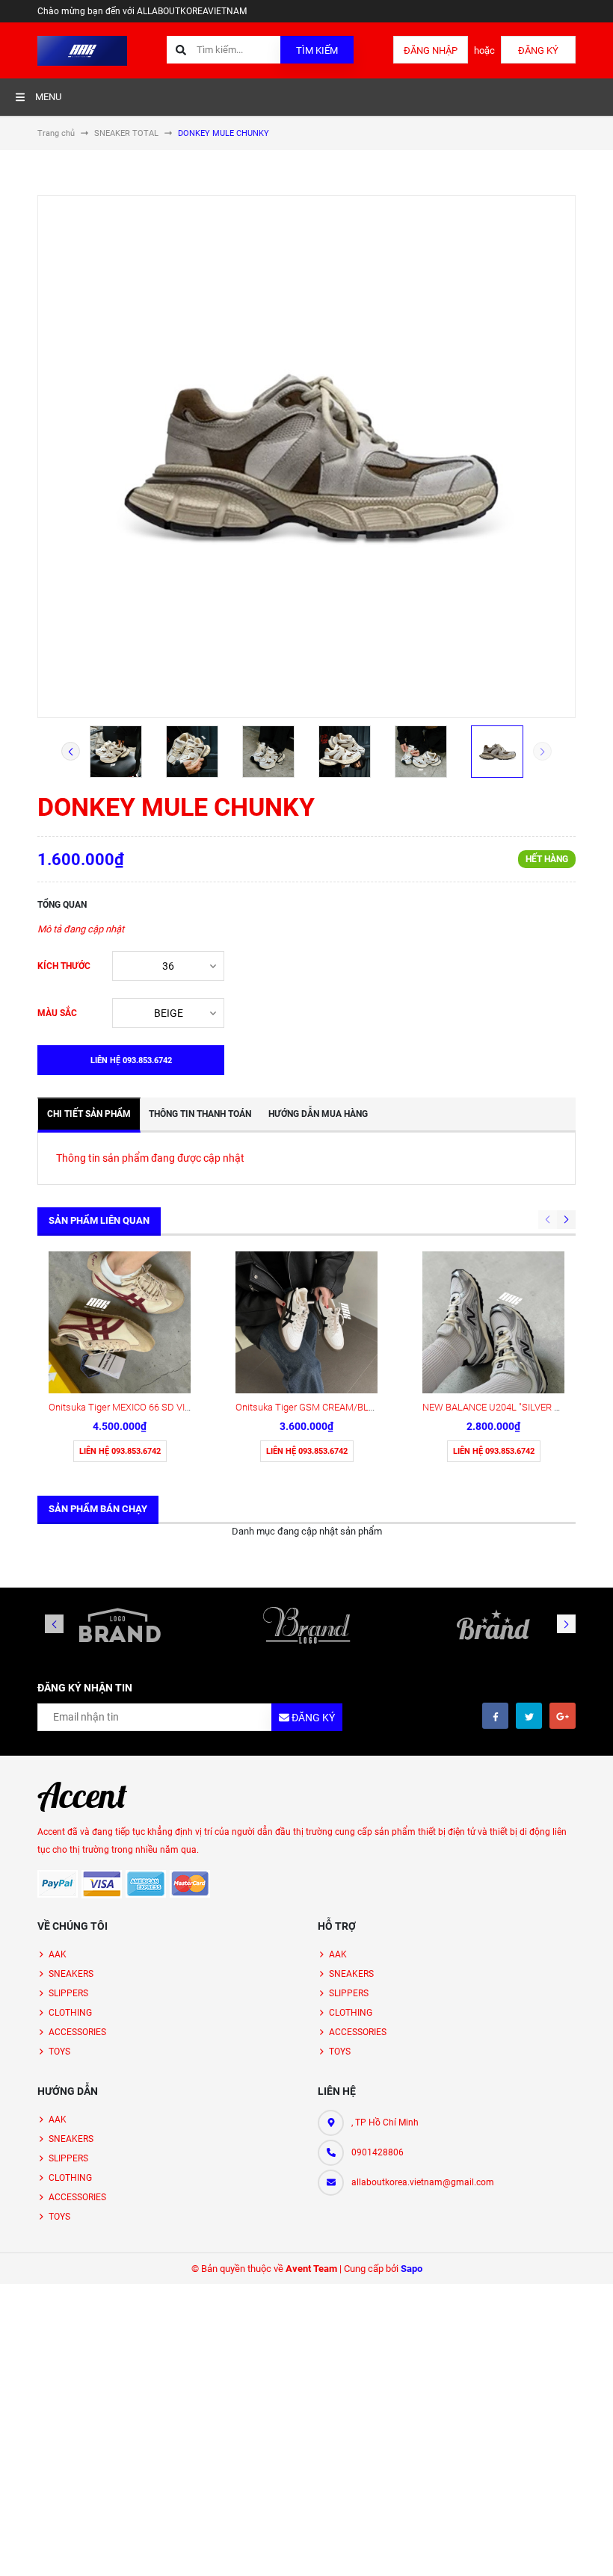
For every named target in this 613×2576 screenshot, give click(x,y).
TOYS (59, 2052)
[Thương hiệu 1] (120, 1625)
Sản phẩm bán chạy (98, 1509)
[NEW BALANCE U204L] (493, 1322)
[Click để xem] (306, 456)
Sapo (412, 2269)
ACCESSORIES (77, 2032)
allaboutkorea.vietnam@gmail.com (423, 2182)
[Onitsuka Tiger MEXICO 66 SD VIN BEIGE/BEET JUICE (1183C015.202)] (120, 1322)
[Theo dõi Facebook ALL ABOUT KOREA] (495, 1716)
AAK (58, 1954)
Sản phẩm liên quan (99, 1220)
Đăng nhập (431, 50)
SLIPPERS (68, 1993)
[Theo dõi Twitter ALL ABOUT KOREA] (529, 1716)
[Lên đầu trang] (592, 2548)
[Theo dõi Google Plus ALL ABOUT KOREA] (563, 1716)
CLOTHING (70, 2013)
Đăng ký (538, 50)
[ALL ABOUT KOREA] (82, 1797)
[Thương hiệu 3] (493, 1625)
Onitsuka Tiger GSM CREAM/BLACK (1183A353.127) (345, 1407)
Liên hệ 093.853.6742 (120, 1451)
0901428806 (378, 2152)
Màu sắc (57, 1013)
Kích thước (64, 966)
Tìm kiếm (317, 50)
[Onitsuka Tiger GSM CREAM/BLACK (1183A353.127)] (306, 1322)
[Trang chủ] (82, 50)
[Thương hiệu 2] (306, 1625)
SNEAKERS (71, 1974)
